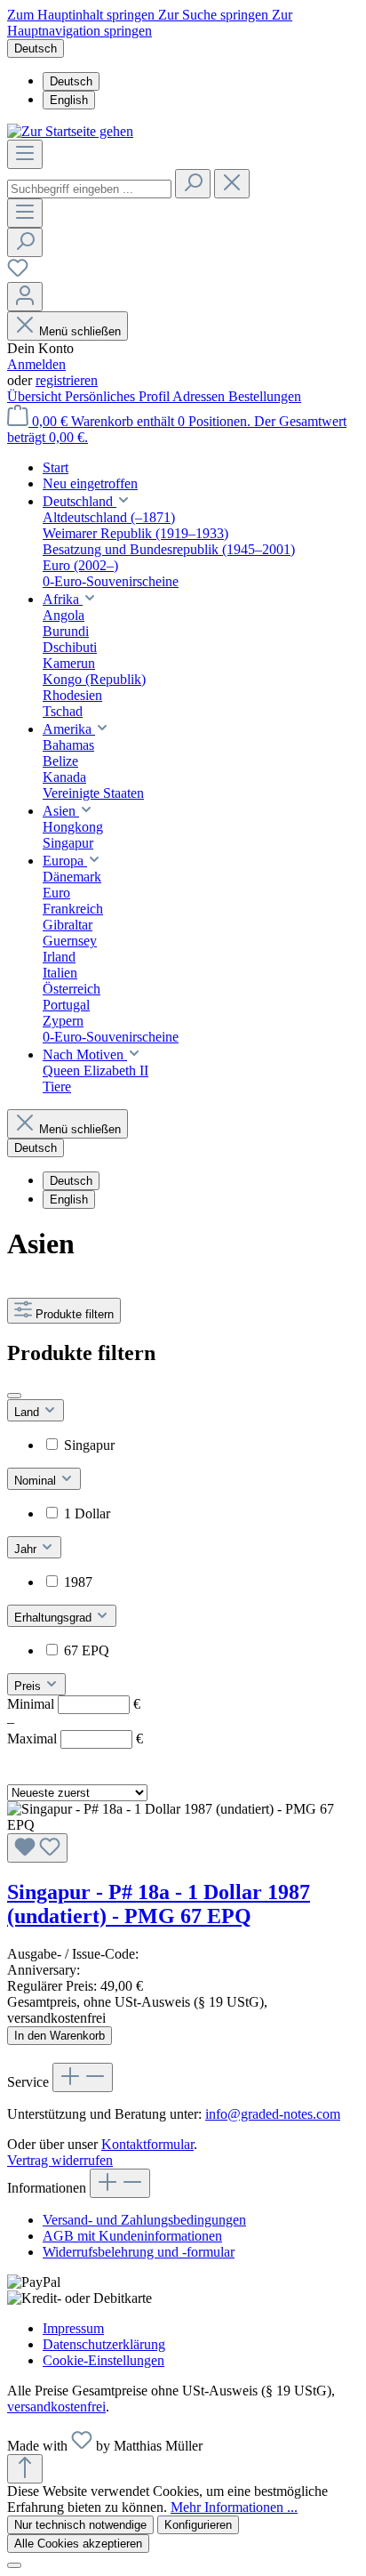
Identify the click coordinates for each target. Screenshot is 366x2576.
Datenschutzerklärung (104, 2344)
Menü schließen (80, 331)
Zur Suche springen (215, 15)
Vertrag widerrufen (60, 2160)
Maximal (75, 1739)
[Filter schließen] (14, 1396)
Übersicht (36, 396)
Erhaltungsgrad (55, 1618)
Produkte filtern (75, 1314)
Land (28, 1412)
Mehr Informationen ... (234, 2507)
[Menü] (25, 154)
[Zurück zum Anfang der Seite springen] (25, 2469)
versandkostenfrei (56, 2407)
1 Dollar (87, 1513)
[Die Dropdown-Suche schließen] (232, 184)
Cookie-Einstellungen (103, 2360)
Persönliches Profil (119, 396)
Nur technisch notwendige (80, 2525)
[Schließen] (14, 2565)
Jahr (27, 1549)
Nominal (37, 1481)
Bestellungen (265, 396)
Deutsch (71, 81)
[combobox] (89, 189)
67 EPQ (87, 1650)
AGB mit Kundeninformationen (132, 2236)
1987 (78, 1582)
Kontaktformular (147, 2144)
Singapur (89, 1445)
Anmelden (36, 364)
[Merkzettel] (18, 274)
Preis (29, 1686)
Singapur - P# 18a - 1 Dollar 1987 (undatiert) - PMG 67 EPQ (159, 1904)
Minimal (74, 1704)
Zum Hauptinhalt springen (83, 15)
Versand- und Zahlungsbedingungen (144, 2220)
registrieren (67, 380)
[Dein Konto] (25, 297)
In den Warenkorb (60, 2036)
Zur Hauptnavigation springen (150, 23)
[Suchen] (193, 184)
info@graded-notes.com (273, 2114)
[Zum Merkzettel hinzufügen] (37, 1848)
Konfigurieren (198, 2525)
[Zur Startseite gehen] (70, 131)
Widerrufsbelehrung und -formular (139, 2252)
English (69, 100)
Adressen (200, 396)
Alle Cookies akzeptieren (78, 2544)
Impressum (73, 2328)
